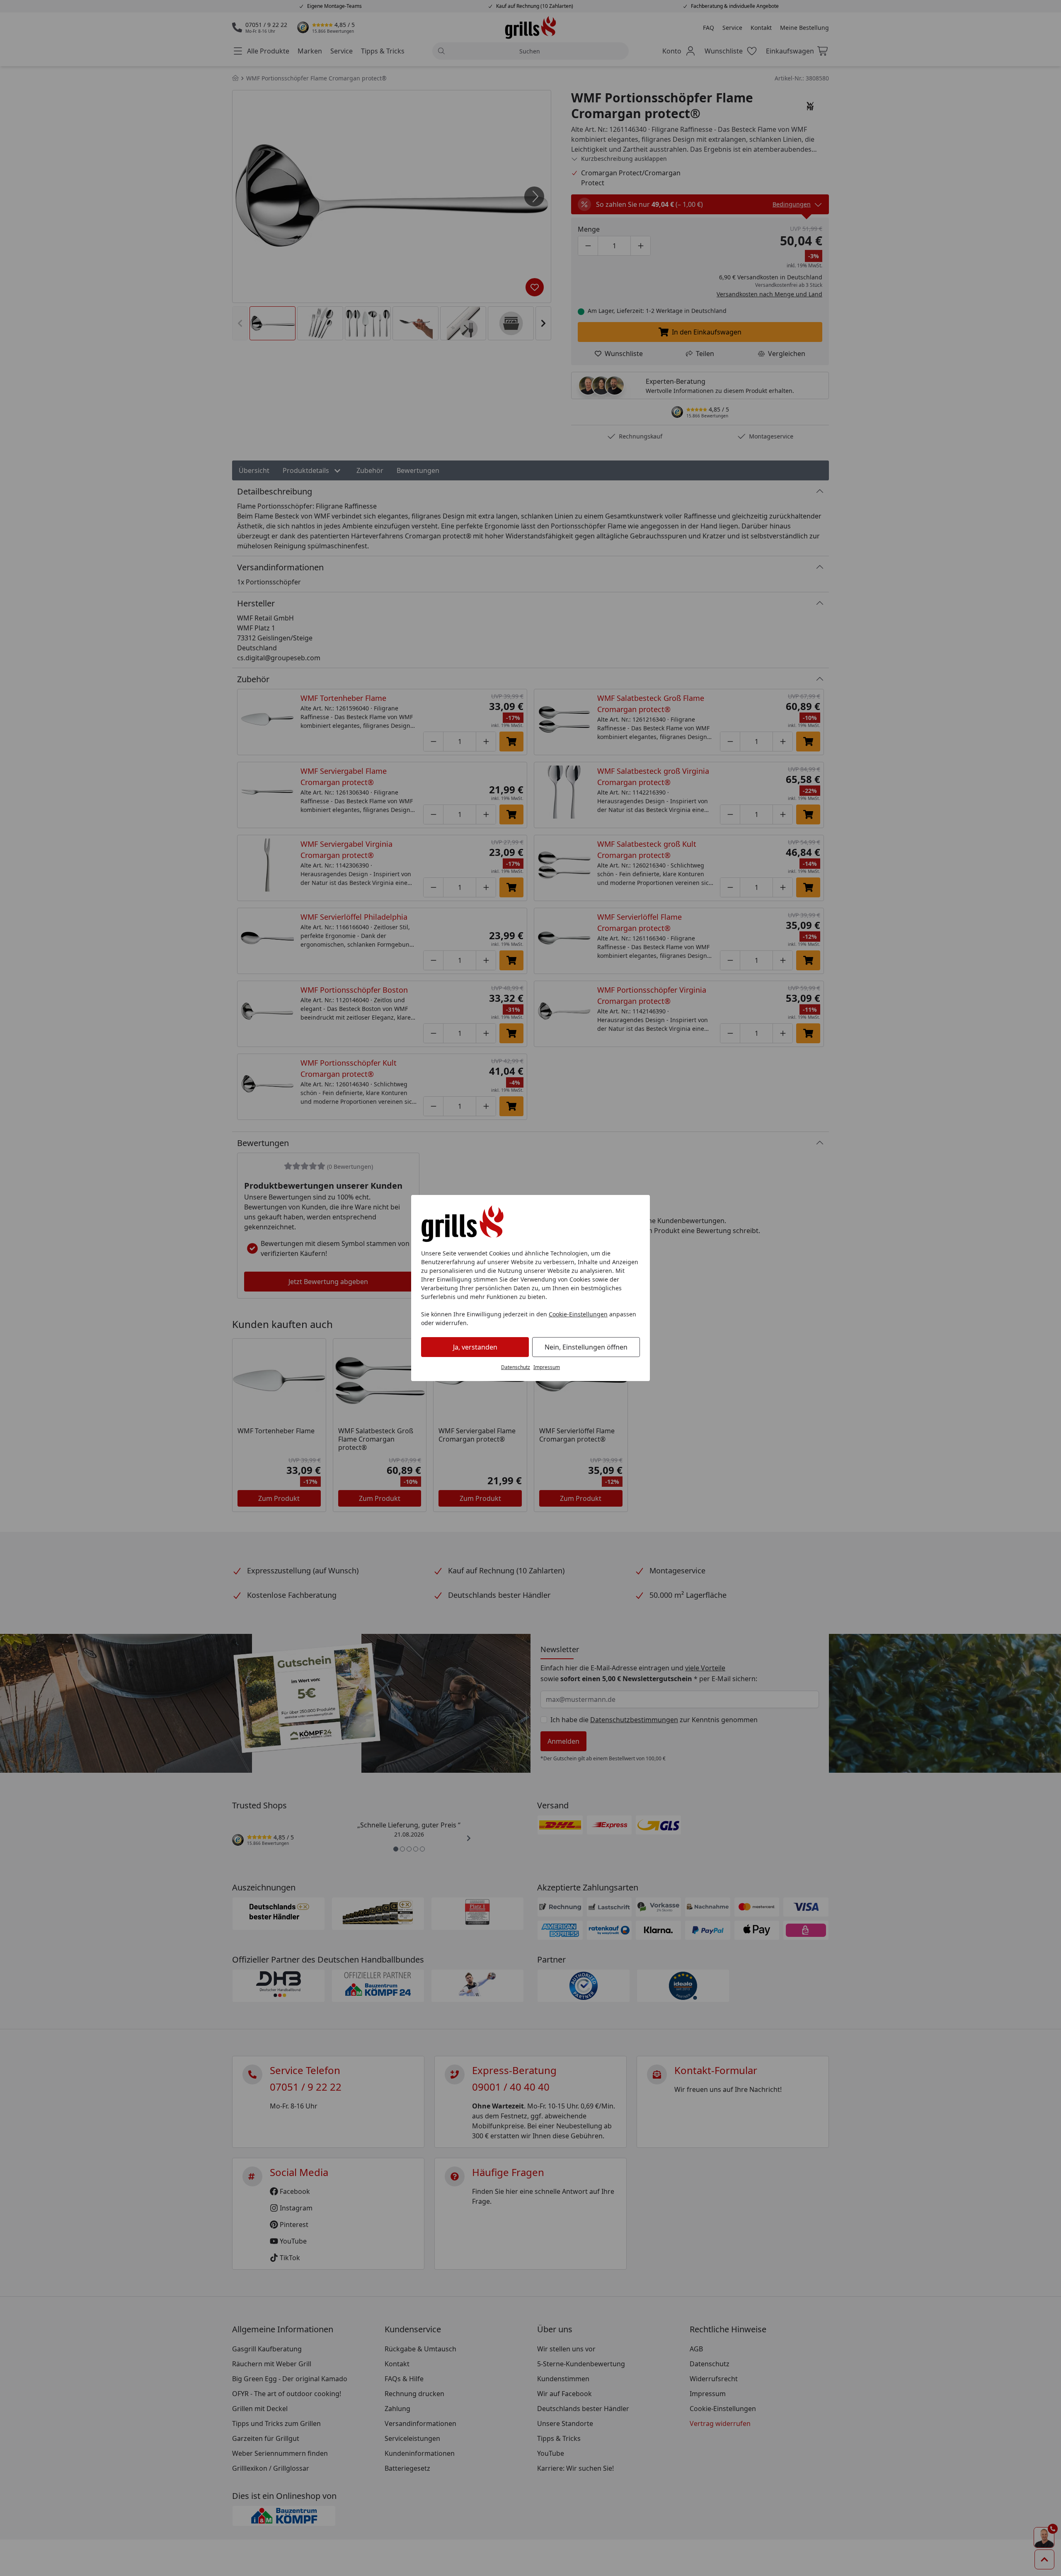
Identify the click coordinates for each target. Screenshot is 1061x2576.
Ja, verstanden (475, 1347)
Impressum (547, 1367)
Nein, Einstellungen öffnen (586, 1347)
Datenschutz (516, 1367)
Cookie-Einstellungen (578, 1314)
